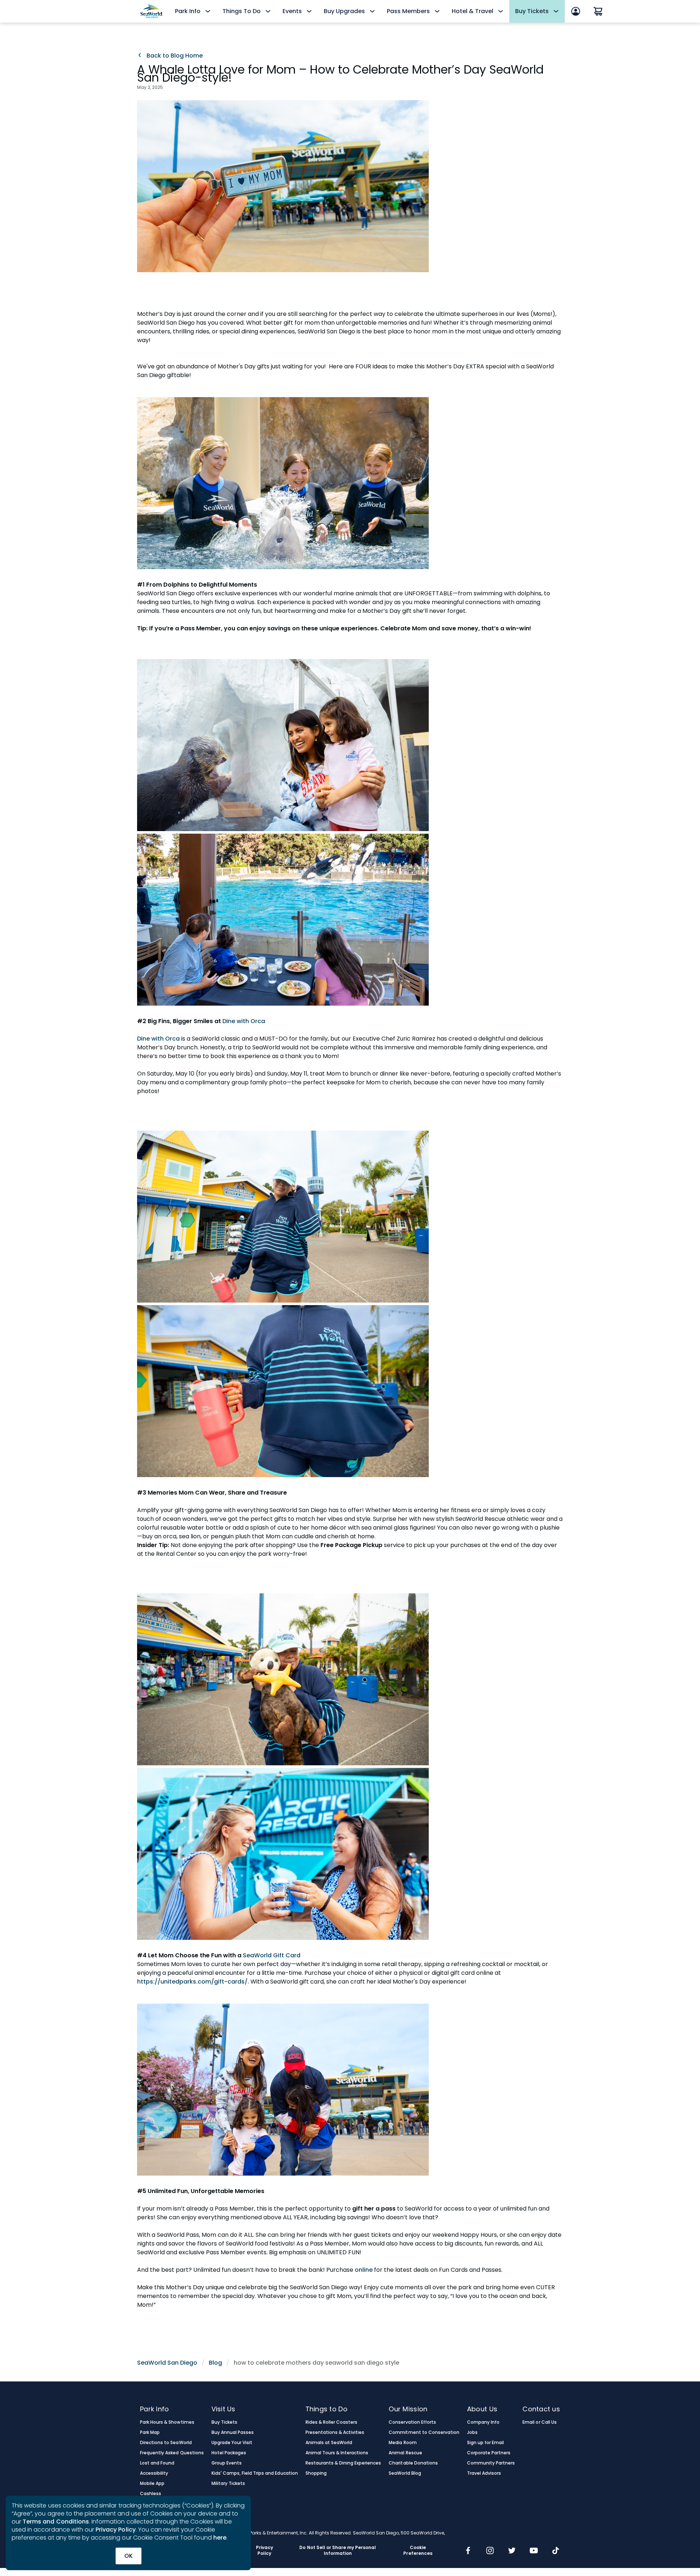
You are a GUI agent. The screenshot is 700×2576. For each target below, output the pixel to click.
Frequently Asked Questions (172, 2453)
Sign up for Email (486, 2443)
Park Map (150, 2432)
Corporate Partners (489, 2453)
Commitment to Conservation (424, 2432)
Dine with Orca (244, 1021)
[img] (468, 2551)
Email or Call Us (539, 2422)
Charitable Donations (413, 2463)
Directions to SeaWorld (166, 2443)
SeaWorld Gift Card (272, 1955)
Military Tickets (228, 2483)
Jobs (472, 2432)
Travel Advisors (484, 2473)
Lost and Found (157, 2463)
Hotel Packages (229, 2453)
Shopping (316, 2473)
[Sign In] (576, 11)
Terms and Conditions (56, 2522)
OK (129, 2556)
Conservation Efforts (412, 2422)
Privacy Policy (116, 2530)
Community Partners (491, 2463)
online (364, 2270)
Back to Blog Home (174, 56)
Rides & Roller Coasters (332, 2422)
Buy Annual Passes (233, 2432)
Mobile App (152, 2483)
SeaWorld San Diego (167, 2363)
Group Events (227, 2463)
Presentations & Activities (335, 2432)
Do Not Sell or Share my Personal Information (338, 2550)
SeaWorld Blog (405, 2473)
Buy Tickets (224, 2422)
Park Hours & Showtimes (167, 2422)
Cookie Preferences (418, 2550)
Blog (215, 2363)
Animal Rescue (405, 2453)
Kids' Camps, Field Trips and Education (255, 2473)
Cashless (151, 2494)
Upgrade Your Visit (232, 2443)
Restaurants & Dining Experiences (343, 2463)
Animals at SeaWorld (329, 2443)
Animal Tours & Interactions (337, 2453)
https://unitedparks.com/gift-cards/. (193, 1982)
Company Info (483, 2422)
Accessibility (154, 2473)
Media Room (402, 2443)
